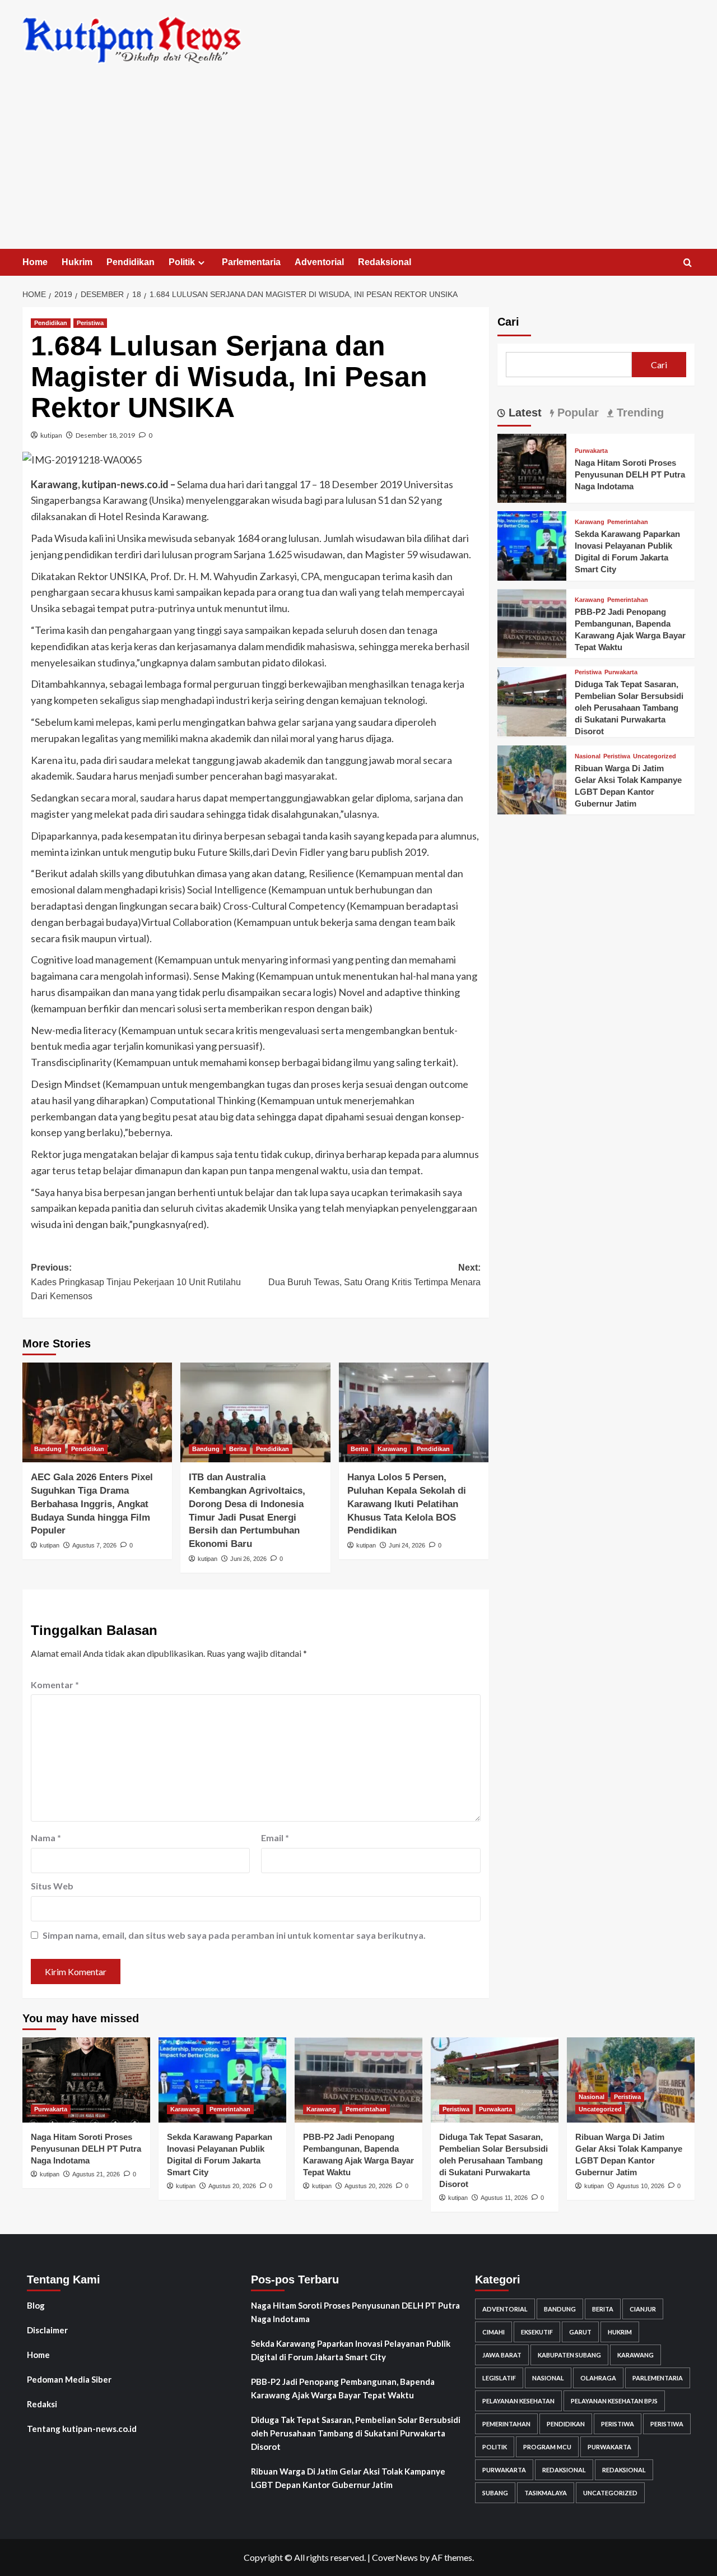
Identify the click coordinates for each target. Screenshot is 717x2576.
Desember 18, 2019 (105, 435)
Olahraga (598, 2378)
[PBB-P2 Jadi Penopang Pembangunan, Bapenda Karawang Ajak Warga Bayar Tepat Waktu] (532, 622)
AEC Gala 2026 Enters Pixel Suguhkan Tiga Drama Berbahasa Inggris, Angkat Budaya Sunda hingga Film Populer (92, 1504)
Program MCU (547, 2447)
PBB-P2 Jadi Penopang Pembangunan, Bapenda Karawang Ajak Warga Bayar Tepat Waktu (343, 2388)
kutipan (51, 435)
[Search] (688, 263)
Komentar (55, 1685)
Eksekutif (537, 2332)
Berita (238, 1449)
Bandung (48, 1449)
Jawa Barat (502, 2355)
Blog (36, 2305)
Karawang (392, 1449)
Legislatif (499, 2378)
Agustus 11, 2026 (504, 2198)
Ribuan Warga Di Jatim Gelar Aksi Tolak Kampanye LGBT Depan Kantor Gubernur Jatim (348, 2478)
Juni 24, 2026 (407, 1545)
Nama (46, 1838)
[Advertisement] (358, 165)
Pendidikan (131, 262)
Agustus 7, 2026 (94, 1545)
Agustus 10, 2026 (641, 2186)
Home (35, 262)
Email (275, 1838)
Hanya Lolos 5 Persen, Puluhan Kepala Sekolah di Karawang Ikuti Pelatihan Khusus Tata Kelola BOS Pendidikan (407, 1504)
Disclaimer (47, 2330)
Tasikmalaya (546, 2493)
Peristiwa (90, 323)
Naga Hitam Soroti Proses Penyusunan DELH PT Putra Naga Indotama (630, 474)
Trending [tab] (639, 413)
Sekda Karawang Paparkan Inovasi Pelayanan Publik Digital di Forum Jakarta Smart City (351, 2350)
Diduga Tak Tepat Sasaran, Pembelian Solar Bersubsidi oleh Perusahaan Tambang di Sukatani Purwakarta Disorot (629, 708)
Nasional (588, 756)
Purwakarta (591, 451)
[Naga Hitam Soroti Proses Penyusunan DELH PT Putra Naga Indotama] (532, 467)
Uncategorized (655, 756)
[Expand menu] (201, 263)
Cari (508, 322)
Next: (374, 1275)
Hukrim (77, 262)
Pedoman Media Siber (69, 2379)
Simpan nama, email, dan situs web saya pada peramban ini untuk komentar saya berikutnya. (234, 1935)
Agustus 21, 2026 (96, 2174)
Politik (182, 262)
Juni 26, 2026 (248, 1559)
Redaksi (42, 2404)
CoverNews (395, 2557)
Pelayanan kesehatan (518, 2401)
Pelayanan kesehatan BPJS (614, 2401)
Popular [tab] (576, 413)
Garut (580, 2332)
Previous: (136, 1282)
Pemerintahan (628, 523)
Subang (495, 2493)
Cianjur (643, 2309)
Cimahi (493, 2332)
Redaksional (385, 262)
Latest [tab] (523, 413)
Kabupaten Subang (569, 2355)
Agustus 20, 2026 (232, 2186)
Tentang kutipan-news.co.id (82, 2429)
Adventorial (319, 262)
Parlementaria (251, 262)
